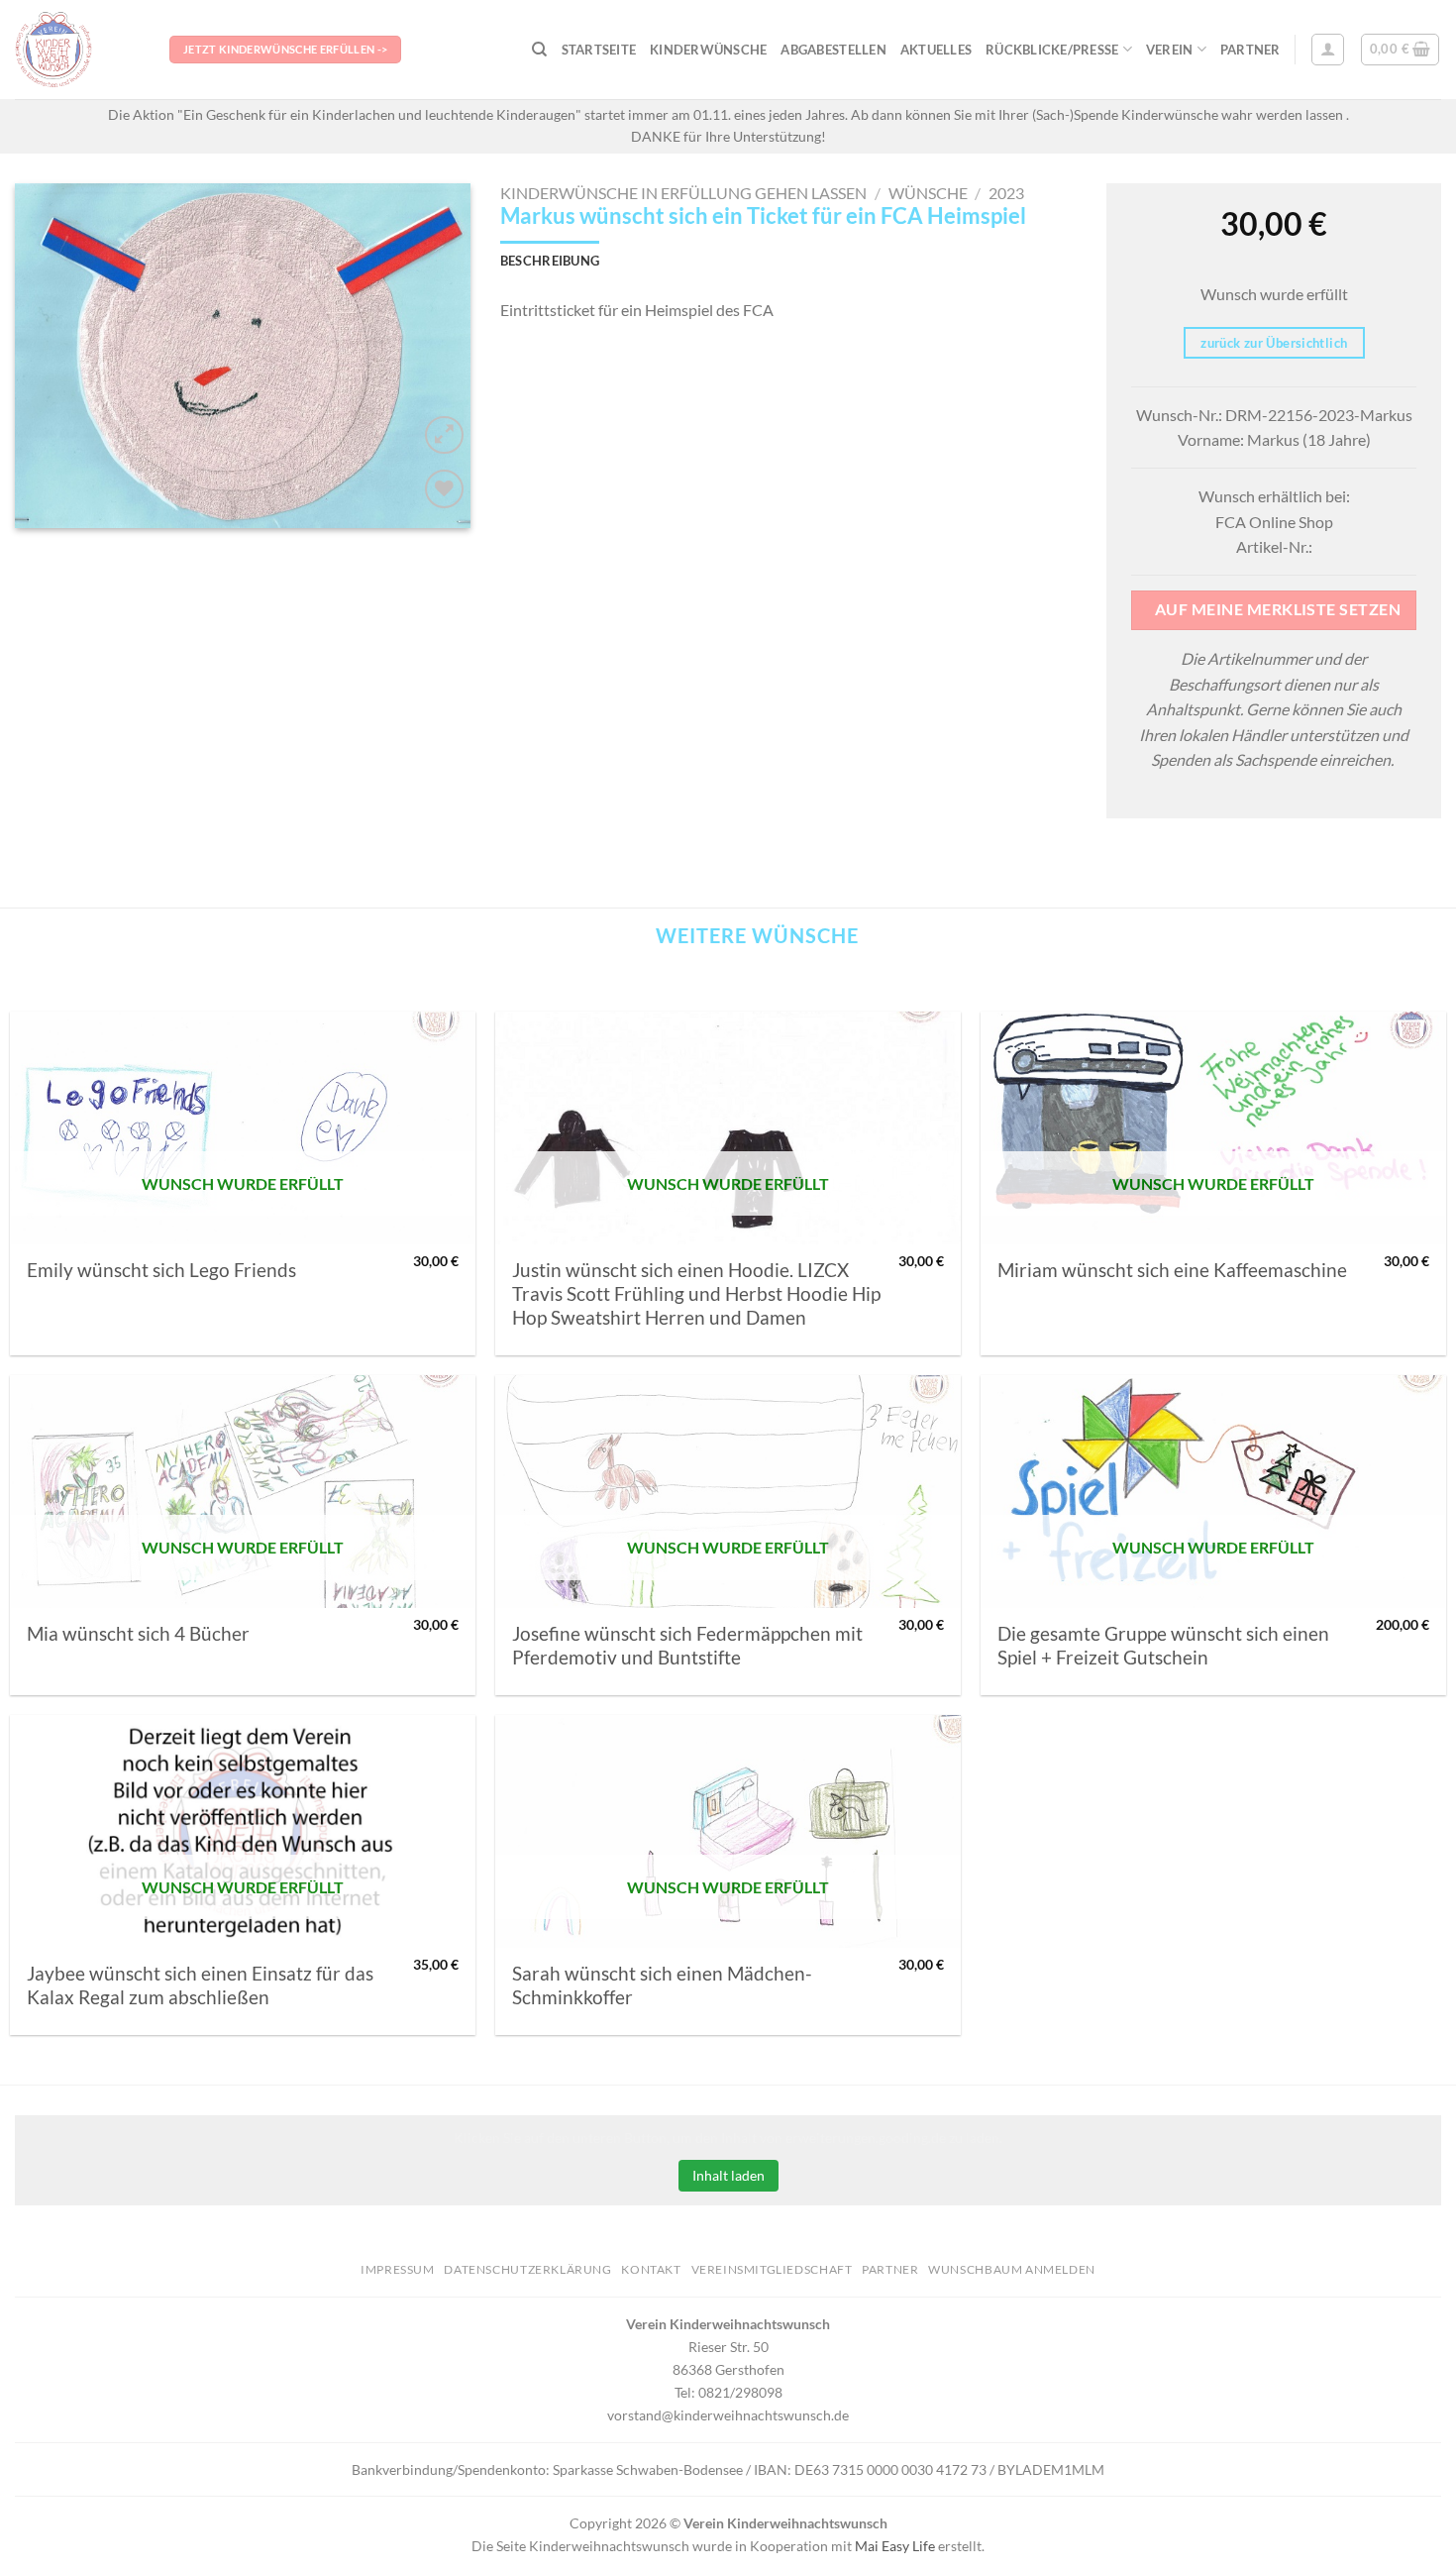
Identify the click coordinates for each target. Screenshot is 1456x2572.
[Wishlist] (444, 489)
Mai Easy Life (895, 2546)
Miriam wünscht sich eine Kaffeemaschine (1172, 1270)
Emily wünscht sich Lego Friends (161, 1270)
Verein (1170, 50)
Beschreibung (550, 261)
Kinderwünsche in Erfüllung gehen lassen (683, 193)
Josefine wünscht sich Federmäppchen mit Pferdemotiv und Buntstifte (687, 1646)
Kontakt (651, 2269)
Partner (1250, 50)
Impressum (398, 2269)
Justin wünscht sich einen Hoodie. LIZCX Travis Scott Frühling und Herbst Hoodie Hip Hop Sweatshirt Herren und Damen (696, 1294)
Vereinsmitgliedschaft (772, 2269)
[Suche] (539, 50)
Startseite (599, 50)
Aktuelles (936, 50)
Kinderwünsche (708, 50)
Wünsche (928, 193)
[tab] (550, 261)
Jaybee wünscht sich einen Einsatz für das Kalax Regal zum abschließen (200, 1985)
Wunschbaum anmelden (1012, 2269)
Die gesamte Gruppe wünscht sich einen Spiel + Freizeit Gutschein (1163, 1646)
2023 (1006, 193)
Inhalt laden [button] (728, 2175)
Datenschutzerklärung (527, 2269)
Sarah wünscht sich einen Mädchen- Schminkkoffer (662, 1985)
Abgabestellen (833, 50)
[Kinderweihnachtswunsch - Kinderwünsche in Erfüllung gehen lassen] (77, 50)
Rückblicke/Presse (1052, 50)
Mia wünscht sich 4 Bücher (138, 1634)
